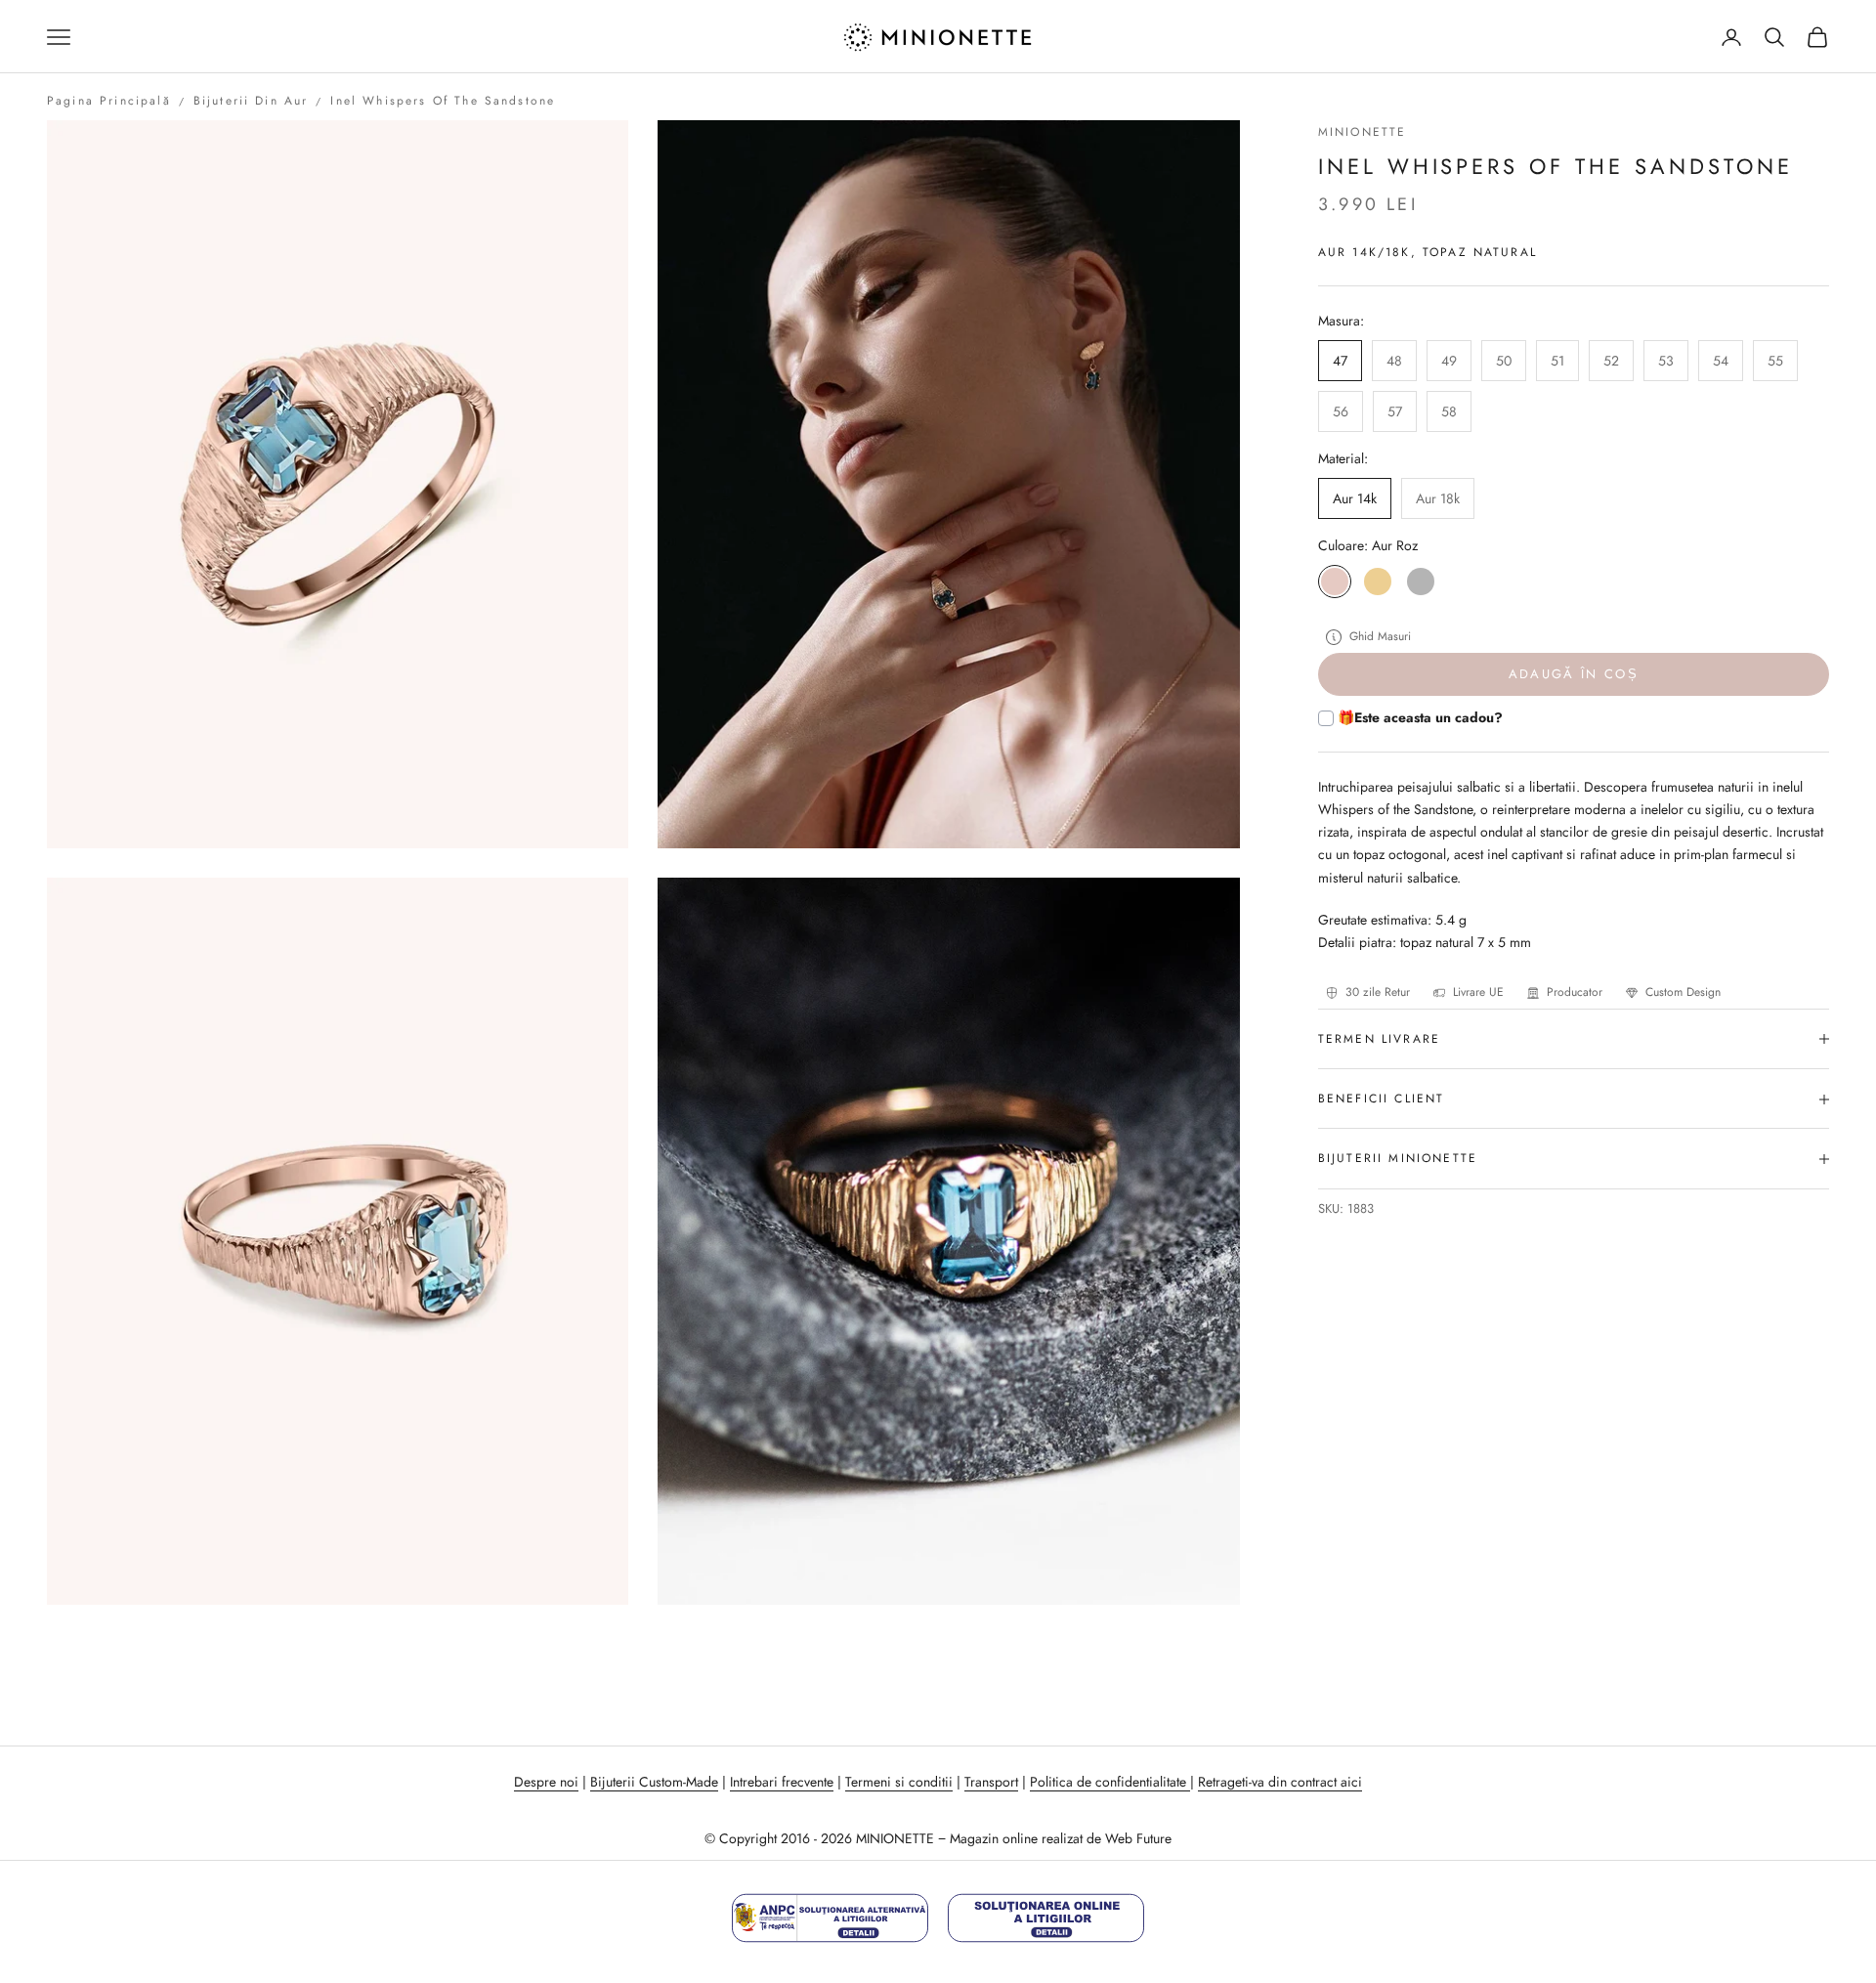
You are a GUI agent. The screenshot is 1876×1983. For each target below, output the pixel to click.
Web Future (1138, 1838)
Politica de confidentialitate (1110, 1782)
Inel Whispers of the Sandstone (443, 101)
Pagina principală (109, 101)
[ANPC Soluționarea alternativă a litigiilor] (830, 1918)
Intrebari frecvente (782, 1782)
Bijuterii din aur (251, 101)
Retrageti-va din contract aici (1280, 1782)
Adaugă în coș (1574, 675)
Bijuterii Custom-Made (654, 1782)
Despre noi (546, 1782)
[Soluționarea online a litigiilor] (1046, 1918)
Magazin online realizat (1016, 1838)
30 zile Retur (1378, 992)
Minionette (1363, 132)
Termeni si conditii (899, 1782)
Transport (991, 1782)
